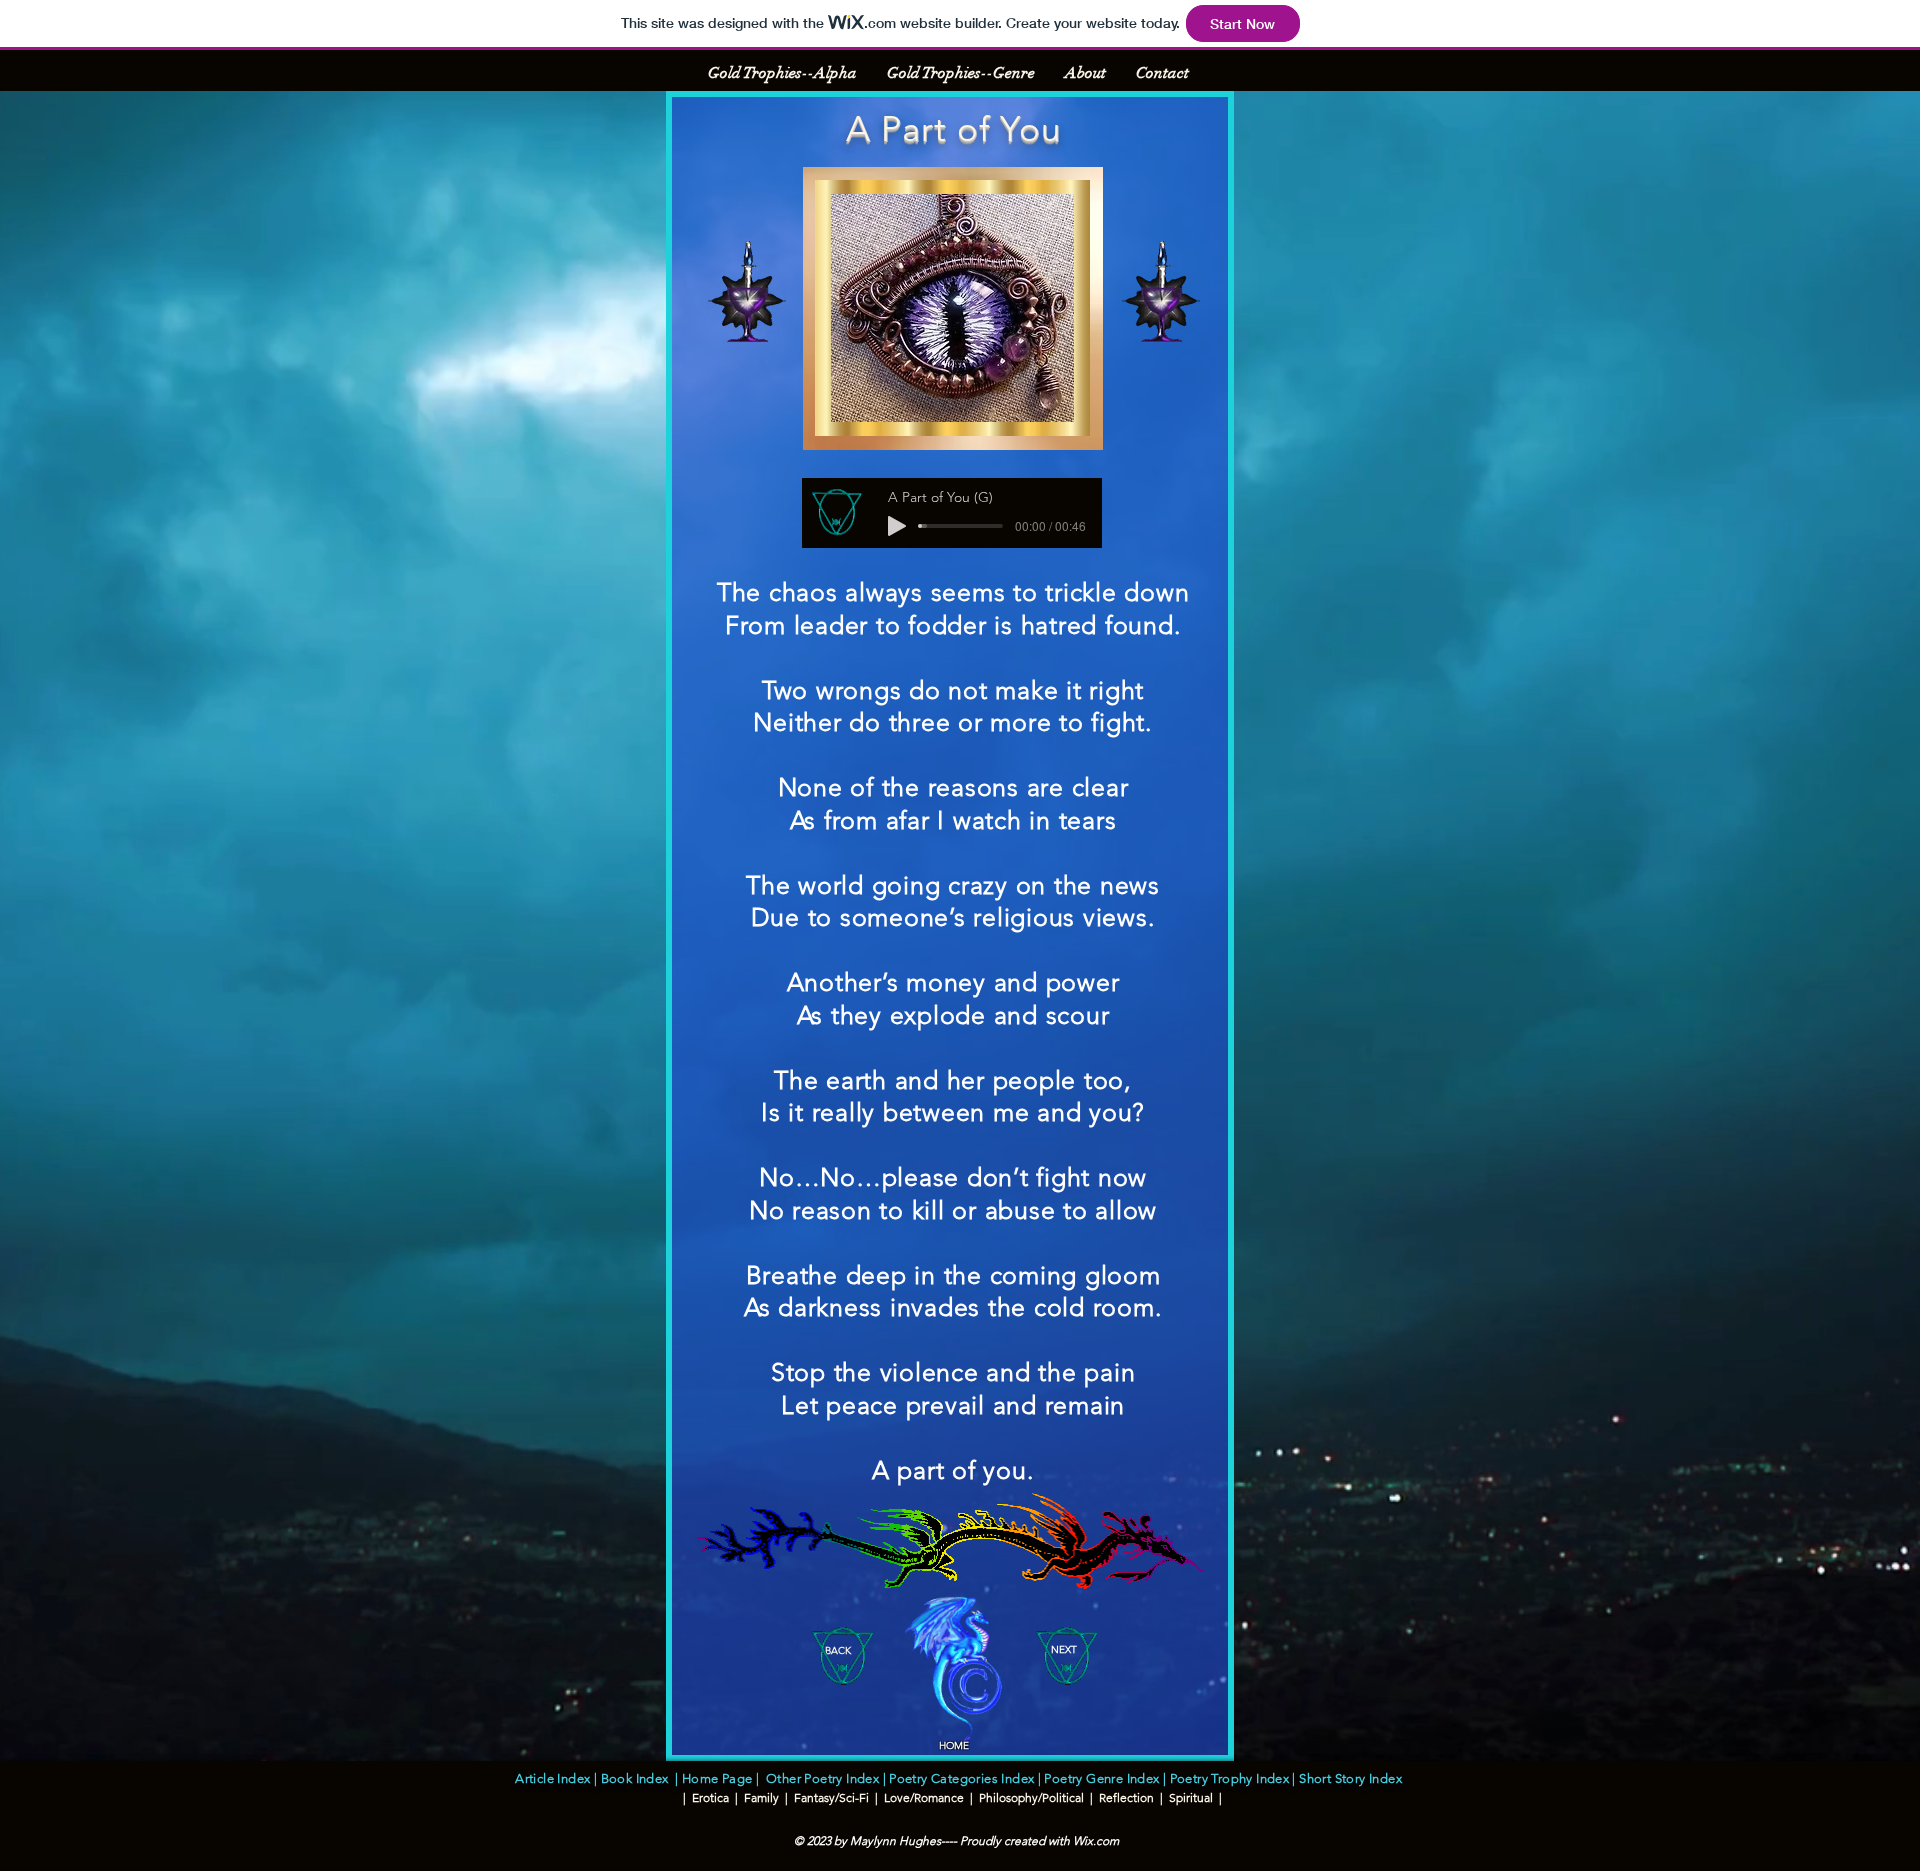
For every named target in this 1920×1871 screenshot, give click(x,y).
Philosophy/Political (1031, 1797)
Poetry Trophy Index (1229, 1778)
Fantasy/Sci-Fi (830, 1797)
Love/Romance (924, 1797)
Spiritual (1191, 1797)
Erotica (710, 1797)
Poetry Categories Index (960, 1778)
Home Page (717, 1778)
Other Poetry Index (822, 1778)
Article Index (552, 1778)
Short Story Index (1353, 1778)
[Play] (897, 526)
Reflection (1126, 1797)
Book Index (638, 1778)
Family (760, 1797)
